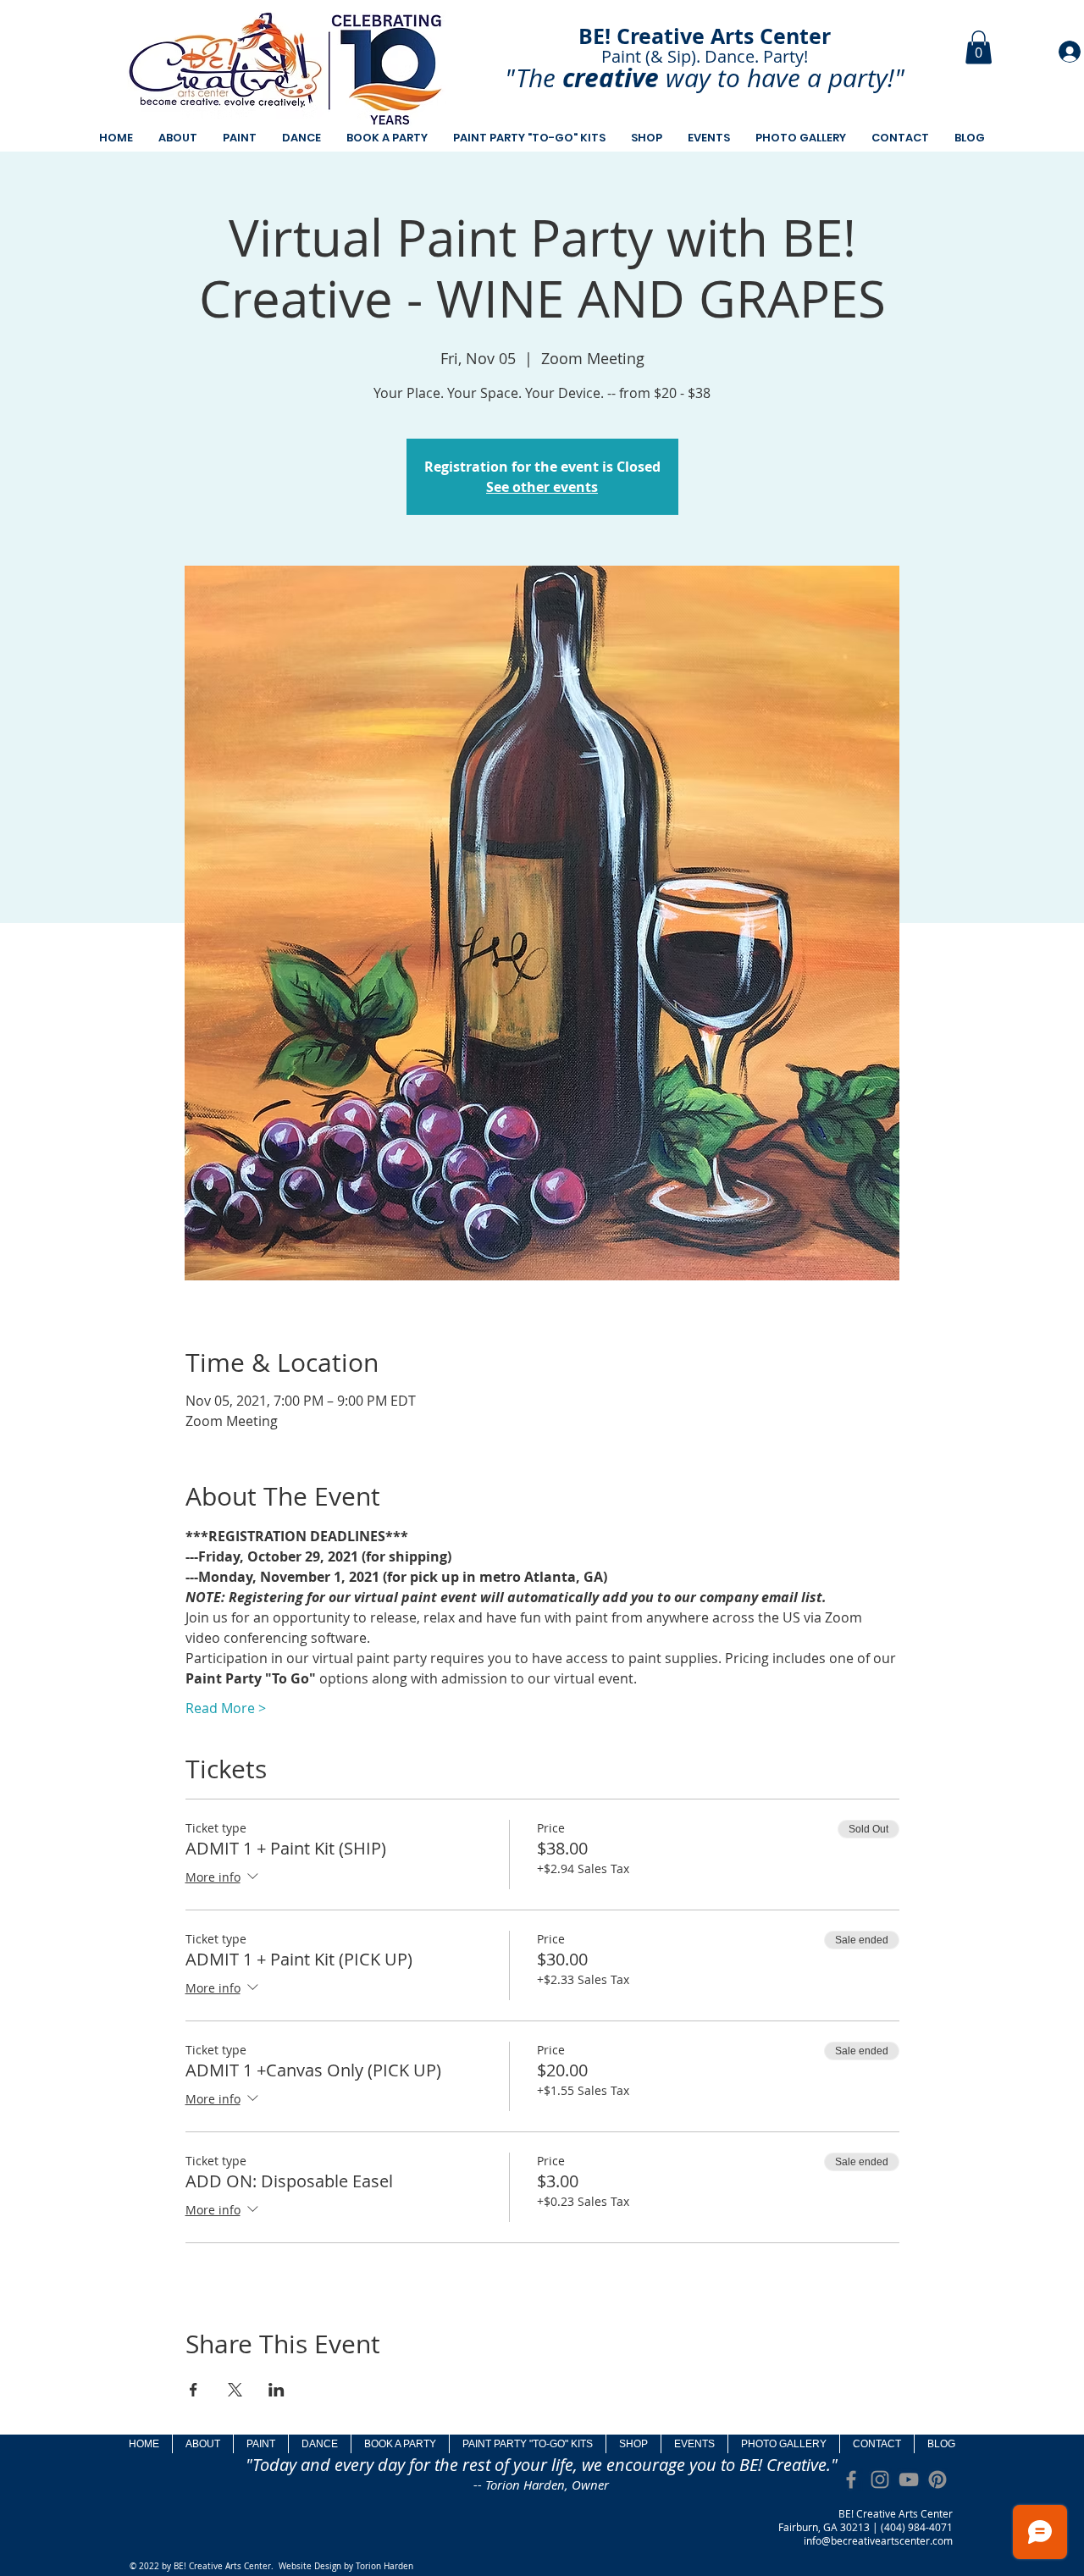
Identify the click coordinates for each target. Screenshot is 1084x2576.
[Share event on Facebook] (194, 2390)
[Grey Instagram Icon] (880, 2479)
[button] (979, 47)
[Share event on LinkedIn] (277, 2390)
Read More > (226, 1708)
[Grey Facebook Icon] (851, 2479)
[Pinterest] (937, 2479)
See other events (542, 487)
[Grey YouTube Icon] (909, 2479)
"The (530, 78)
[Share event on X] (235, 2390)
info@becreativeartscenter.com (878, 2540)
